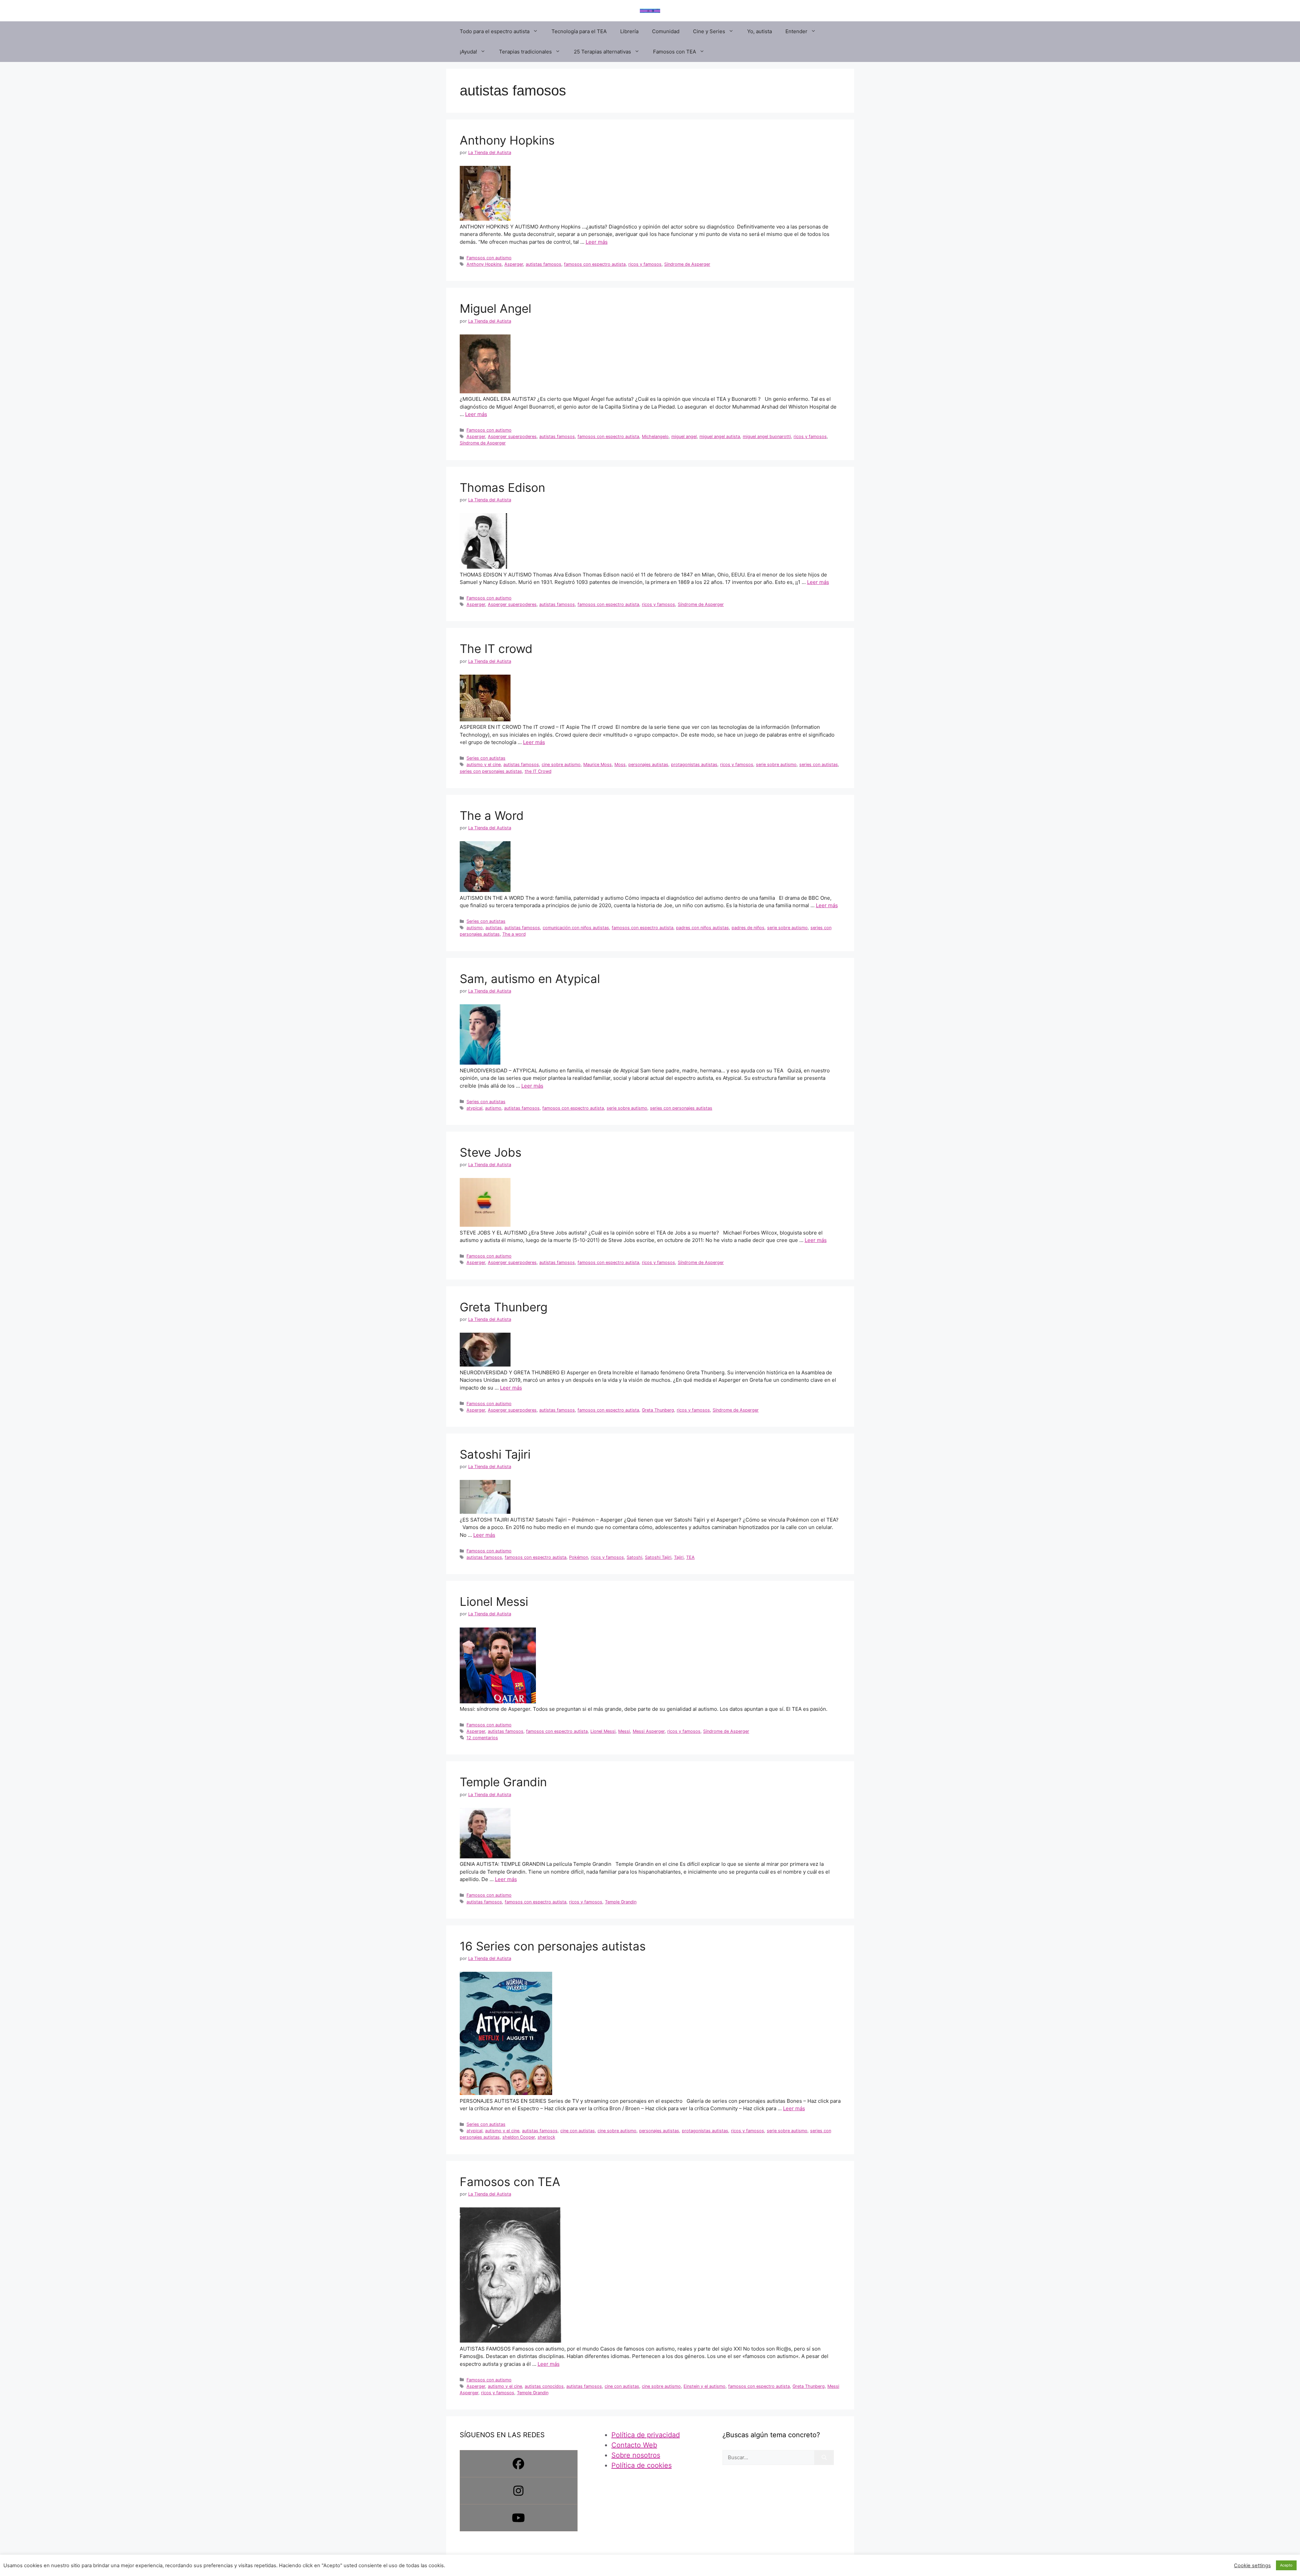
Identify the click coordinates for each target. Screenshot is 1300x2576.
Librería (629, 31)
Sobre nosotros (636, 2455)
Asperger (514, 264)
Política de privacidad (646, 2435)
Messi (624, 1731)
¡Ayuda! (468, 52)
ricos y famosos (645, 264)
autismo (475, 928)
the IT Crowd (538, 771)
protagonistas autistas (694, 765)
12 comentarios (482, 1738)
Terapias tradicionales (525, 52)
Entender (796, 31)
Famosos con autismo (489, 258)
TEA (690, 1557)
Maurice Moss (598, 765)
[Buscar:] (768, 2458)
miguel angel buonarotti (767, 436)
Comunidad (666, 31)
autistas (494, 928)
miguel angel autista (720, 436)
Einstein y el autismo (705, 2386)
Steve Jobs (491, 1152)
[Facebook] (519, 2464)
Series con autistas (486, 758)
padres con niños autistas (702, 928)
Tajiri (679, 1557)
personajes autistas (648, 765)
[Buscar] (824, 2458)
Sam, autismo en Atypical (530, 979)
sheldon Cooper (519, 2137)
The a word (514, 934)
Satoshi (634, 1557)
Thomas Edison (502, 487)
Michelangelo (655, 436)
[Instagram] (519, 2491)
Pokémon (579, 1557)
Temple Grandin (503, 1782)
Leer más (597, 242)
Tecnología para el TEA (579, 31)
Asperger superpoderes (512, 436)
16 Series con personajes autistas (553, 1946)
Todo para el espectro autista (495, 31)
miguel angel (684, 436)
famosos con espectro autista (595, 264)
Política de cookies (642, 2465)
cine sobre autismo (561, 765)
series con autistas (819, 765)
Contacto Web (634, 2445)
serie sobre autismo (776, 765)
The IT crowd (496, 649)
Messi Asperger (649, 1731)
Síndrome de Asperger (687, 264)
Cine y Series (709, 31)
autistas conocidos (544, 2386)
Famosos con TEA (675, 52)
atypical (474, 1108)
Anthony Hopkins (507, 140)
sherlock (546, 2137)
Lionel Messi (494, 1601)
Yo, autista (760, 31)
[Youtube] (519, 2518)
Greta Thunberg (504, 1307)
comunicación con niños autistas (576, 928)
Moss (620, 765)
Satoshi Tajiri (495, 1454)
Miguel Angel (495, 308)
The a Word (492, 815)
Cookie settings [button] (1252, 2566)
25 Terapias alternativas (602, 52)
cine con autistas (578, 2131)
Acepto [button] (1286, 2565)
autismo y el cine (484, 765)
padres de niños (748, 928)
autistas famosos (544, 264)
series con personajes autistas (491, 771)
